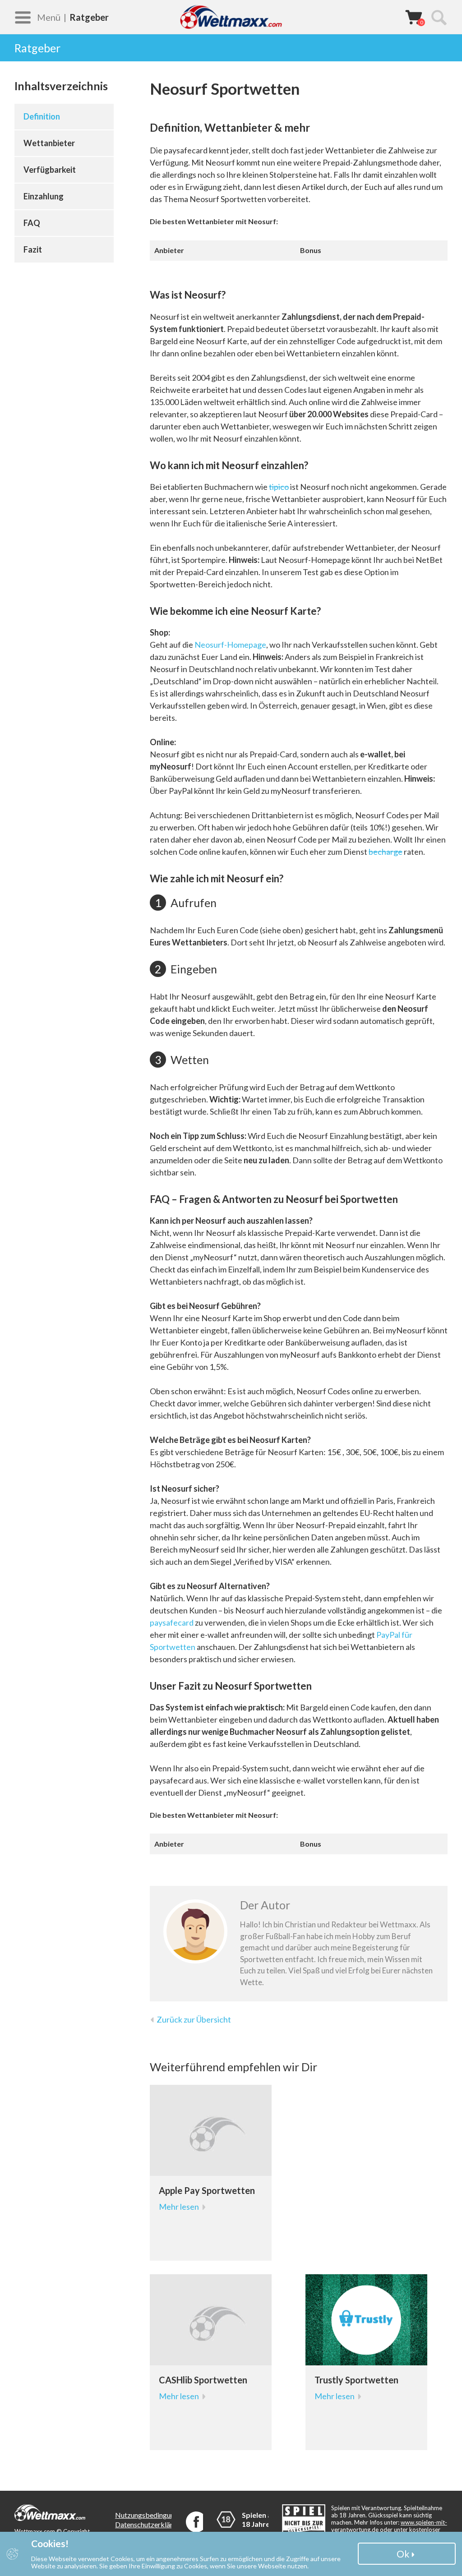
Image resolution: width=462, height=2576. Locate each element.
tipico (279, 487)
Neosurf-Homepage (230, 645)
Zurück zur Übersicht (194, 2019)
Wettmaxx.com (231, 17)
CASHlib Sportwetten (203, 2380)
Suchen (439, 17)
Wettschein (414, 17)
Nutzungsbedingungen (150, 2515)
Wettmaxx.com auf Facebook (196, 2522)
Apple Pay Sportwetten (207, 2190)
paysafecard (172, 1622)
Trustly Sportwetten (356, 2380)
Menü (49, 17)
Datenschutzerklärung (150, 2524)
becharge (386, 852)
